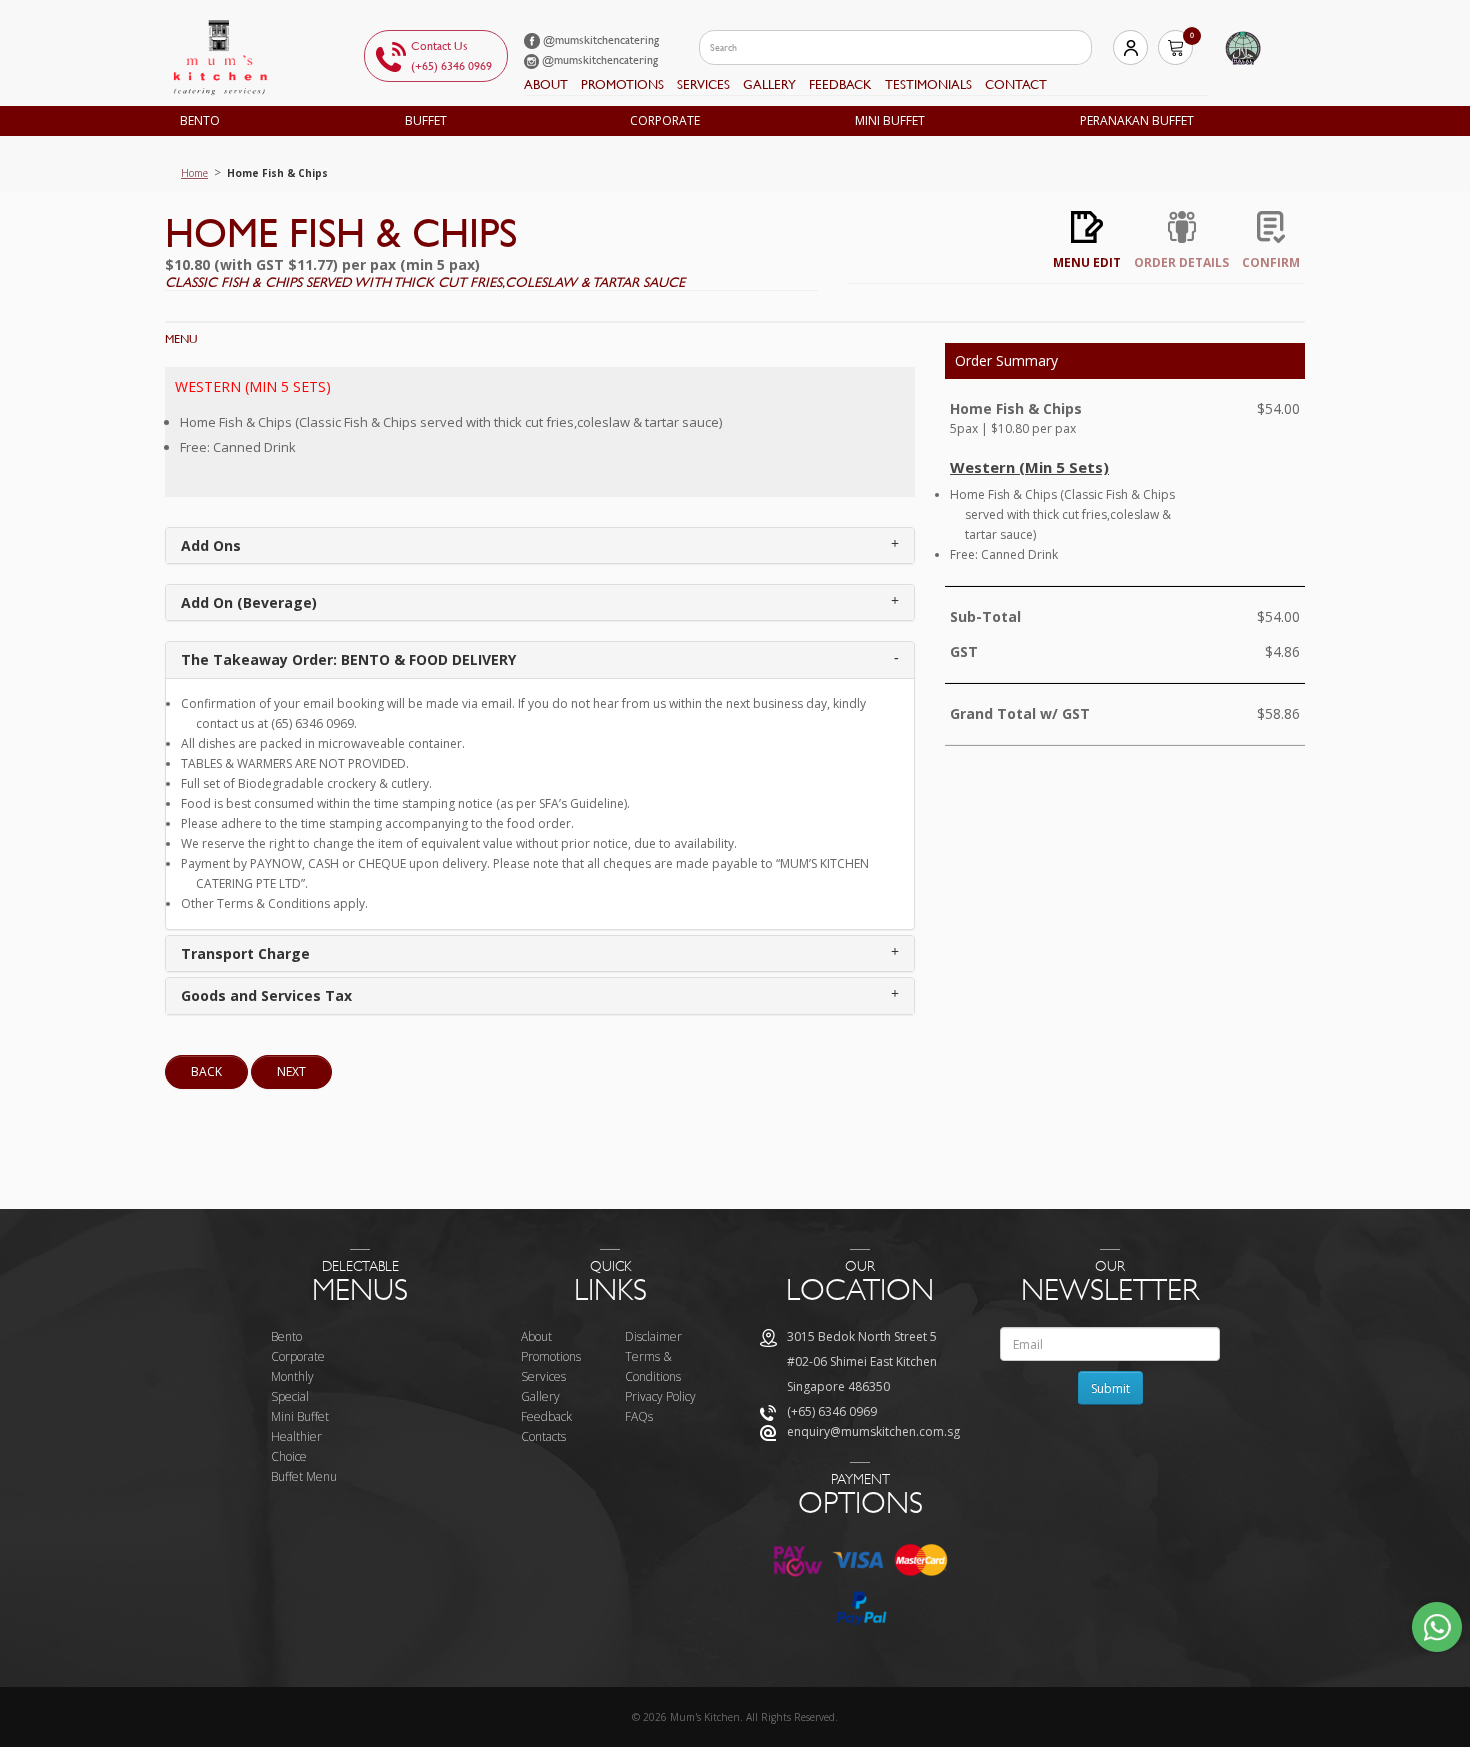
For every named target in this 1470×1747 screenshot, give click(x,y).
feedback (840, 84)
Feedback (546, 1416)
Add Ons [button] (211, 545)
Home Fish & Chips (277, 173)
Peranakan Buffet (1137, 120)
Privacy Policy (660, 1396)
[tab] (540, 545)
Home (194, 173)
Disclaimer (653, 1336)
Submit (1110, 1388)
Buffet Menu (304, 1476)
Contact (1016, 84)
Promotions (622, 84)
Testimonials (928, 84)
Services (703, 84)
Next (291, 1071)
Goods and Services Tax (266, 995)
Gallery (769, 84)
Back (206, 1071)
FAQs (639, 1416)
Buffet (426, 120)
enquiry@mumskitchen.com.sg (873, 1431)
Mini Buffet (890, 120)
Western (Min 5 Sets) (253, 386)
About (546, 84)
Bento (200, 120)
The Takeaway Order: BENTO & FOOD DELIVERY (348, 659)
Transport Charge (245, 953)
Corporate (665, 120)
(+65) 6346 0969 (451, 66)
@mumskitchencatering (599, 40)
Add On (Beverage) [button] (249, 602)
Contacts (543, 1436)
